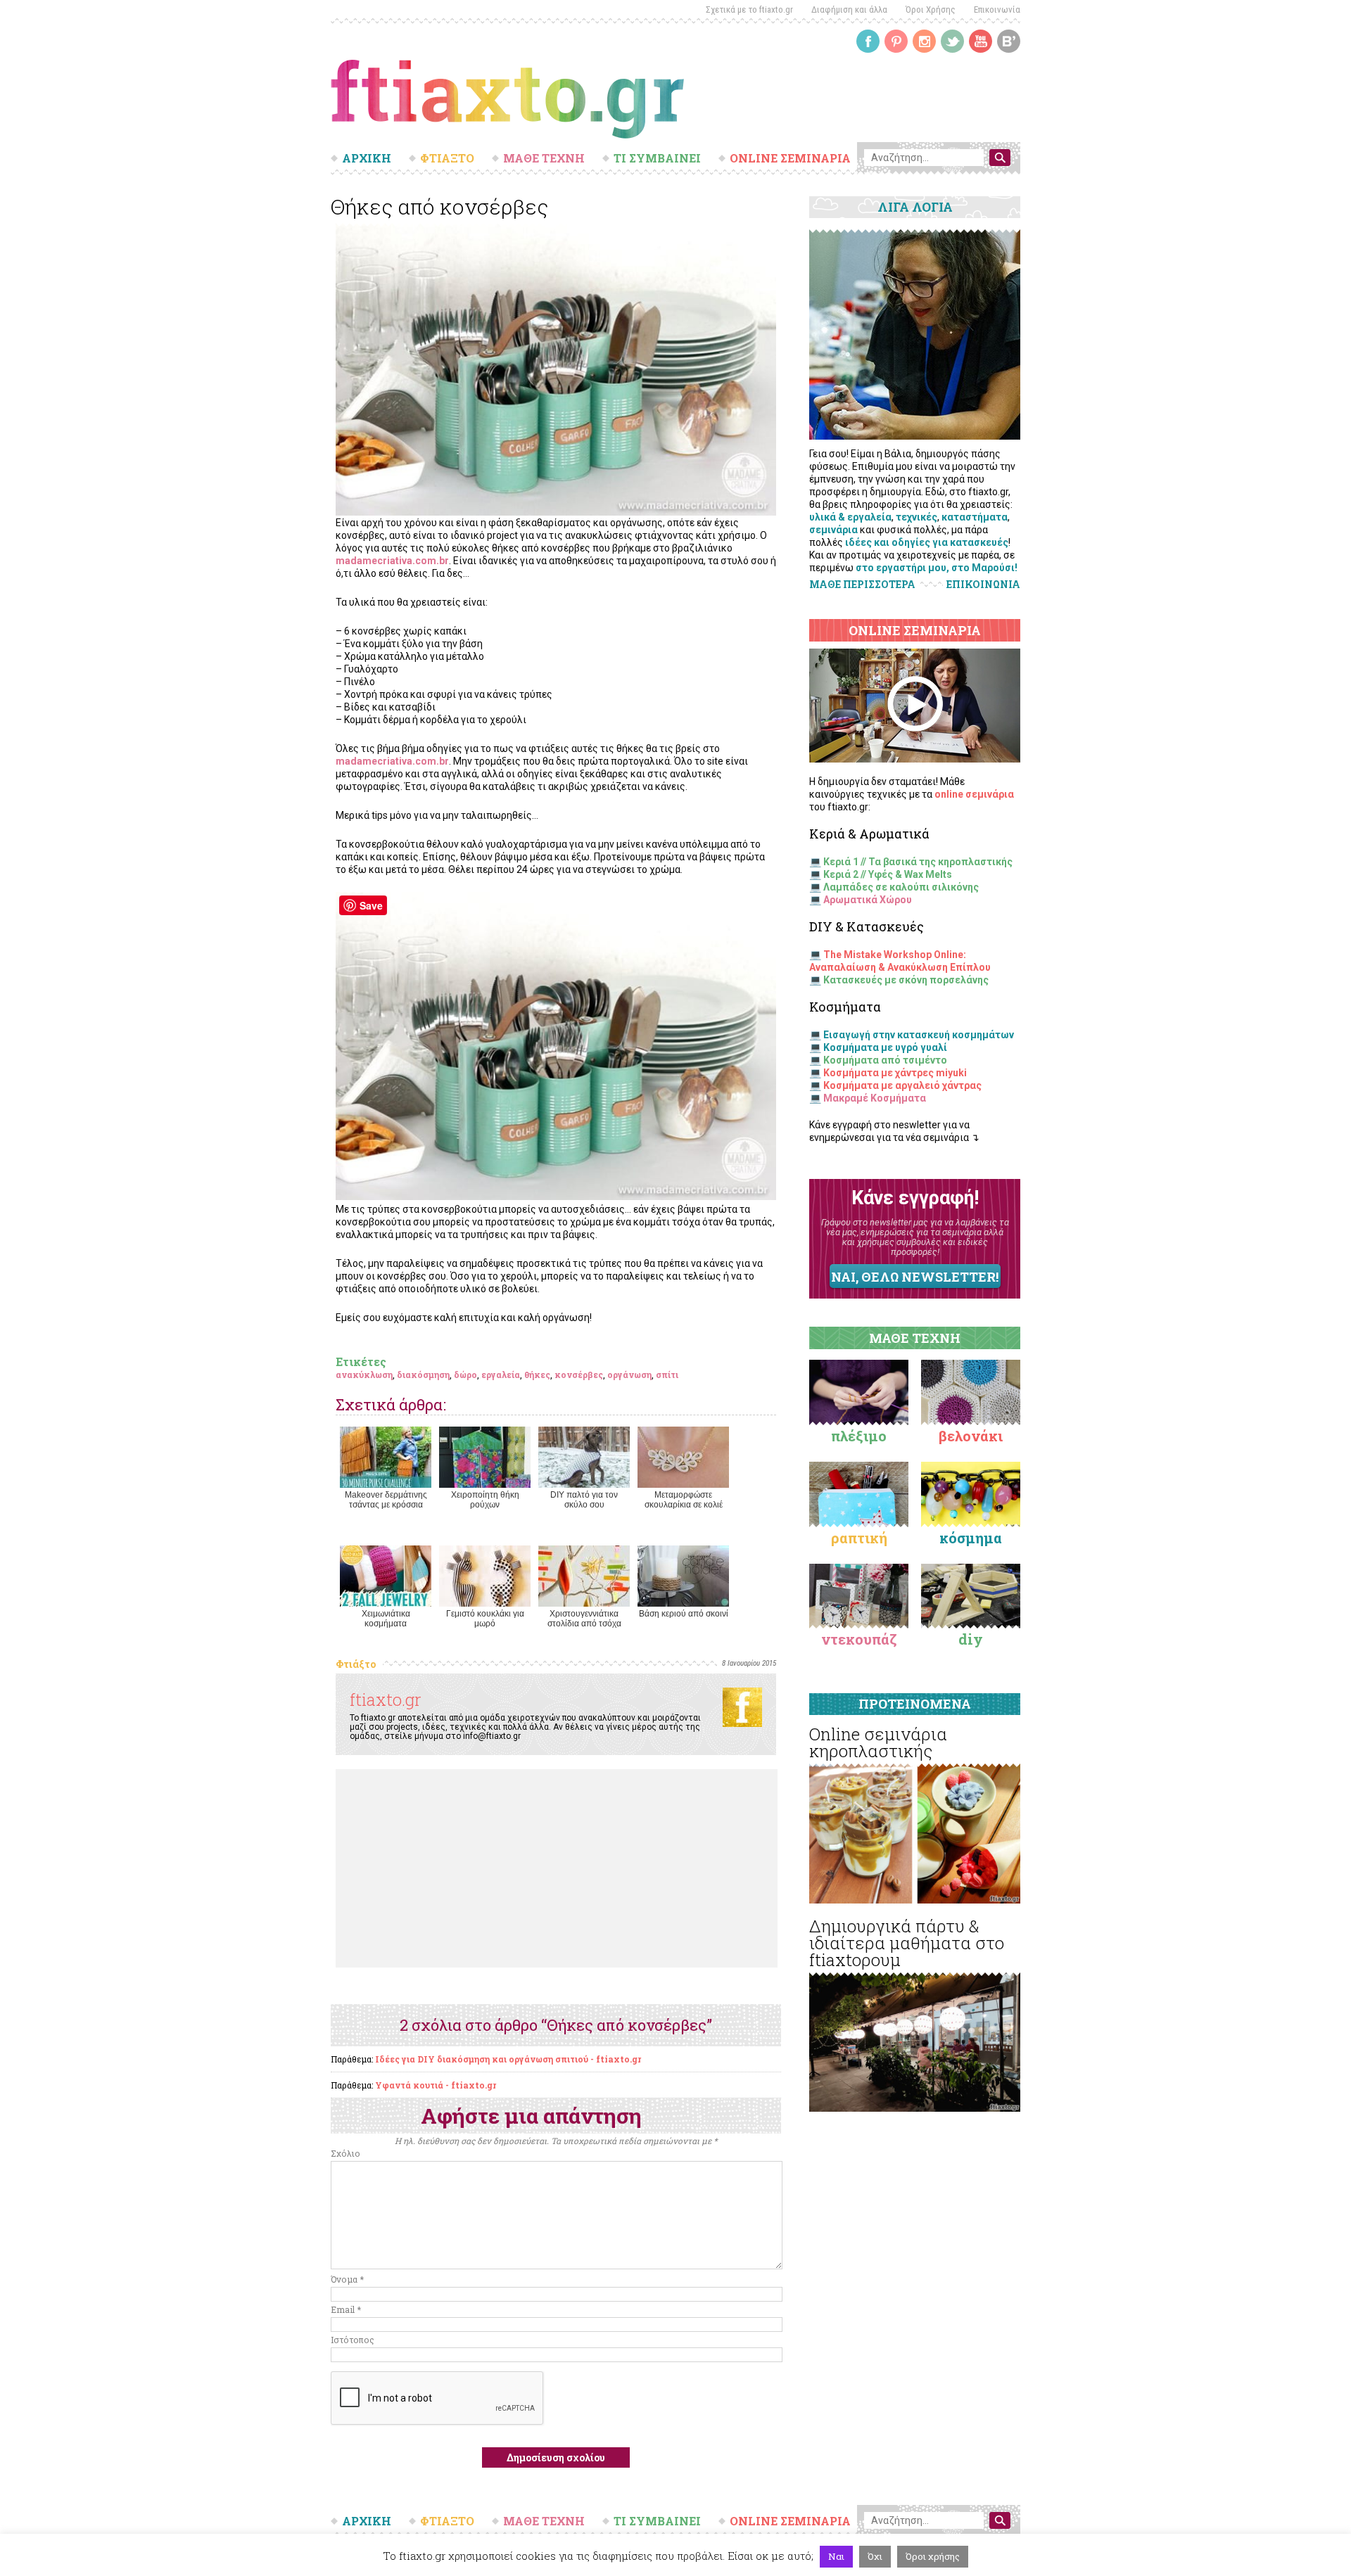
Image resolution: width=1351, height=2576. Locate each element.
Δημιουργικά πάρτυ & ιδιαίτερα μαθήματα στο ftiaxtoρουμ (907, 1943)
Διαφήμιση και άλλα (849, 9)
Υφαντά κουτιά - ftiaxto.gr (436, 2085)
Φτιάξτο (356, 1664)
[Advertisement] (557, 1868)
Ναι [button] (836, 2556)
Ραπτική (859, 1538)
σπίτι (667, 1375)
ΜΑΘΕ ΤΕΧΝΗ (544, 158)
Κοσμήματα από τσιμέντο (885, 1060)
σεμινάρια (833, 530)
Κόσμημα (971, 1538)
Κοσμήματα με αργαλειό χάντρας (902, 1085)
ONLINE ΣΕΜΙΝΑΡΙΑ (790, 158)
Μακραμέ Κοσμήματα (875, 1098)
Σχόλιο (345, 2153)
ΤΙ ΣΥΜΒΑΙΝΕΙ (657, 158)
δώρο (465, 1375)
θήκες (537, 1375)
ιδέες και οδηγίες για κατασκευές (927, 542)
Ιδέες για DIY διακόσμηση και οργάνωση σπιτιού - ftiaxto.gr (508, 2059)
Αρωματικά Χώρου (868, 900)
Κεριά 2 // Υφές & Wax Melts (888, 874)
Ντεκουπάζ (859, 1639)
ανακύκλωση (364, 1375)
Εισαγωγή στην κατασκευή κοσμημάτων (919, 1035)
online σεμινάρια (974, 794)
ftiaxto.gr (386, 1700)
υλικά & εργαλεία (850, 517)
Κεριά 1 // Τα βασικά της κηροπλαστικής (918, 862)
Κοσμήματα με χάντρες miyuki (895, 1073)
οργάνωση (629, 1375)
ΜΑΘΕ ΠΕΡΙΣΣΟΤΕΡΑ (862, 584)
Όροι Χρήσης (931, 9)
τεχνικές (916, 517)
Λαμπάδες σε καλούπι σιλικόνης (901, 887)
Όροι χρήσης (933, 2556)
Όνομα (347, 2279)
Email (346, 2309)
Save (371, 905)
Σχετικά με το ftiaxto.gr (749, 9)
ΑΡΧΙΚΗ (367, 158)
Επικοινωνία (997, 9)
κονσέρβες (579, 1375)
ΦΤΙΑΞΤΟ (447, 158)
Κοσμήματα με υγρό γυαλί (885, 1047)
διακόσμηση (423, 1375)
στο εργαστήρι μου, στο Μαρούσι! (937, 568)
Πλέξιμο (859, 1436)
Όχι (875, 2556)
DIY (971, 1639)
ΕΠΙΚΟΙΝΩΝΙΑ (983, 585)
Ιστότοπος (353, 2340)
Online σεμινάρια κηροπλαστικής (878, 1742)
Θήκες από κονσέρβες (439, 206)
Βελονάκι (971, 1436)
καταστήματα (975, 517)
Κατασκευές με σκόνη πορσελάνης (906, 980)
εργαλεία (501, 1375)
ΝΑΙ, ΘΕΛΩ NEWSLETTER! (915, 1277)
